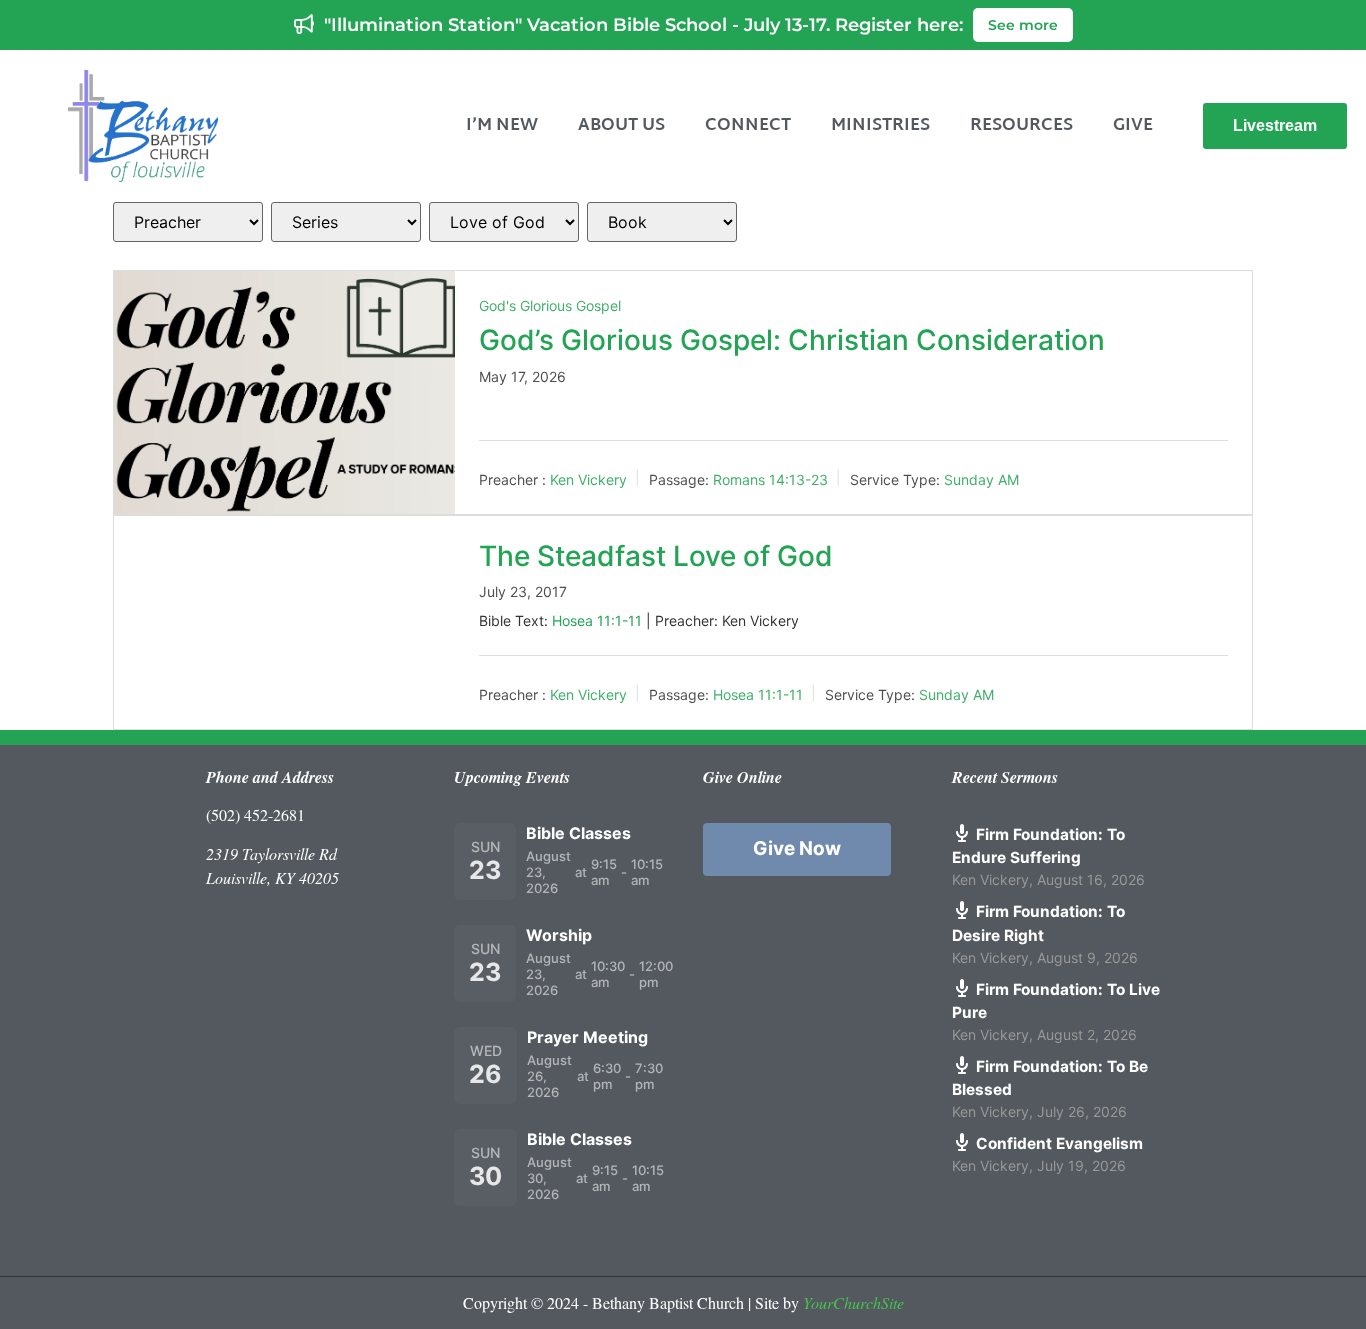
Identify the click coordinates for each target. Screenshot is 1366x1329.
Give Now (797, 848)
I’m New (502, 125)
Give (1133, 125)
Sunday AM (981, 479)
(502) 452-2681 (255, 814)
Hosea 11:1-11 (597, 620)
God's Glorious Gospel (550, 305)
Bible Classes (578, 833)
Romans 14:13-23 (770, 479)
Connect (748, 125)
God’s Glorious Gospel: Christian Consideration (792, 340)
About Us (621, 125)
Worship (559, 935)
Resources (1021, 125)
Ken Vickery (588, 479)
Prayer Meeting (587, 1037)
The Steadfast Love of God (656, 556)
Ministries (880, 125)
